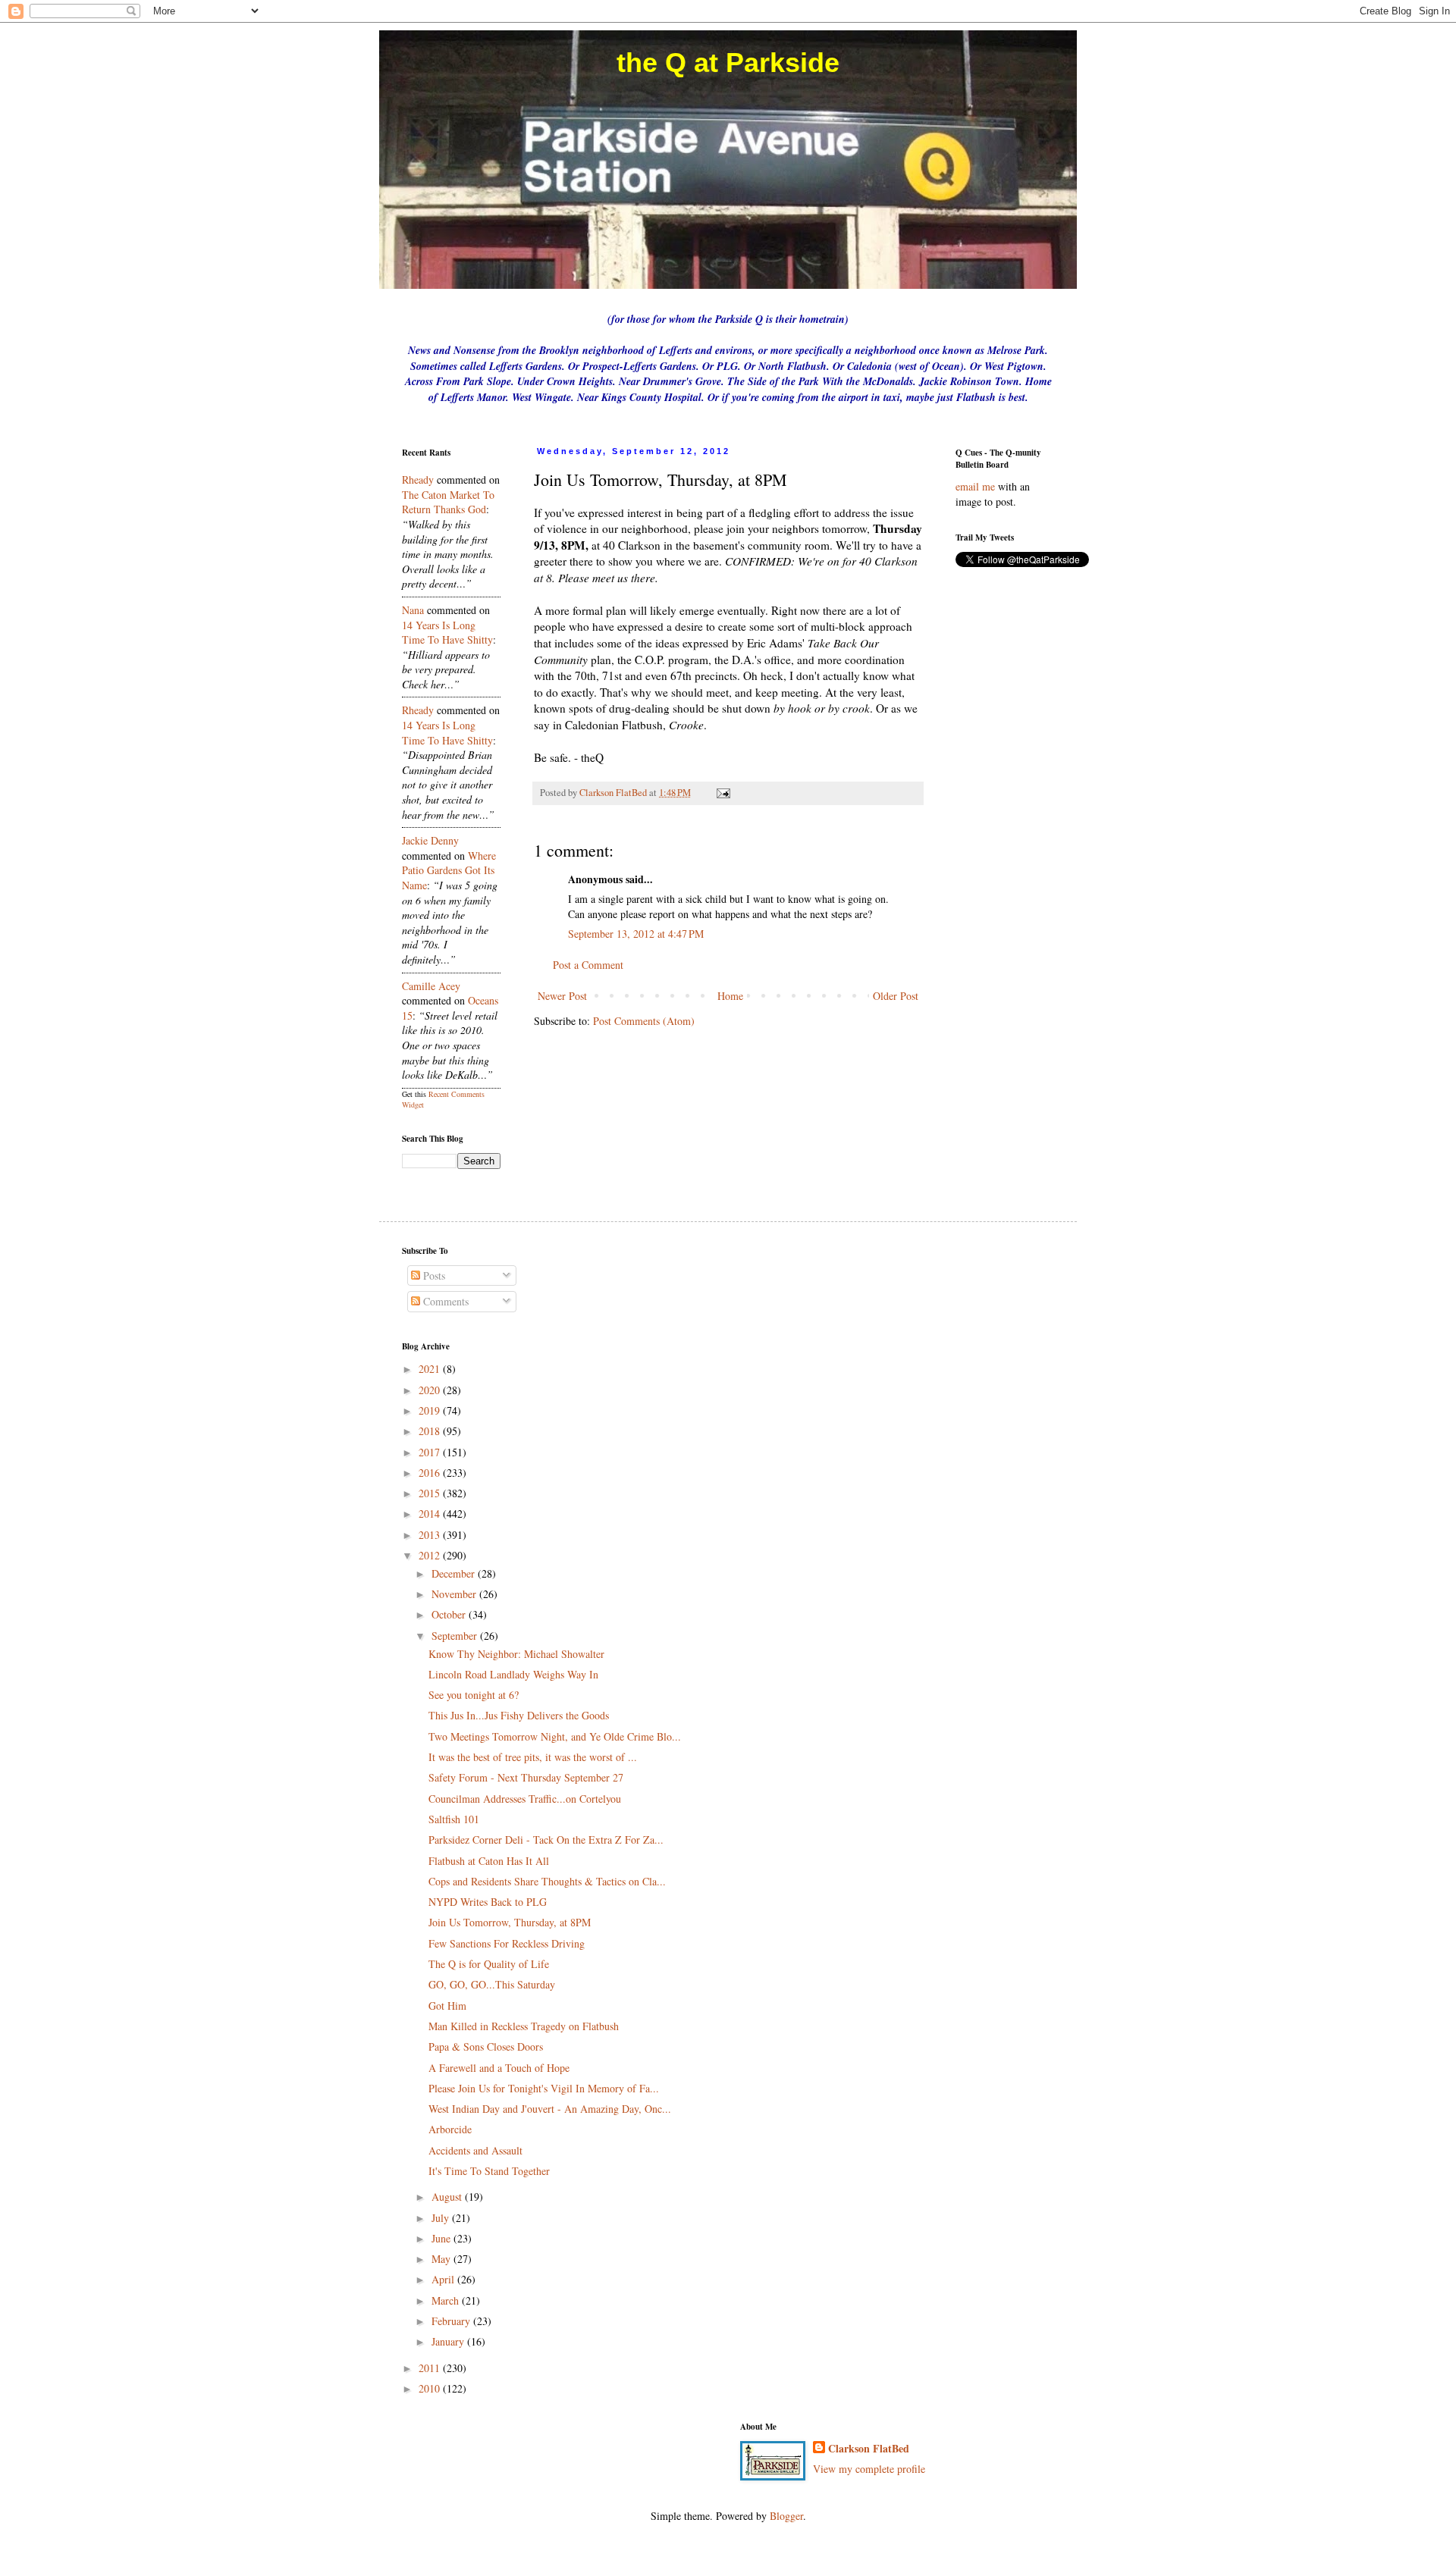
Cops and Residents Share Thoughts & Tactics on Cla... (547, 1881)
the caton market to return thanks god (448, 502)
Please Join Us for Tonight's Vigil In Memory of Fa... (544, 2088)
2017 (431, 1452)
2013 (431, 1535)
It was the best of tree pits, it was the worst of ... (533, 1757)
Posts (433, 1275)
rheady (418, 479)
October (450, 1614)
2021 (431, 1369)
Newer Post (562, 996)
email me (975, 486)
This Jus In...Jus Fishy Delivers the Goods (519, 1715)
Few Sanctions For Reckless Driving (507, 1943)
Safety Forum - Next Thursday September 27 (526, 1777)
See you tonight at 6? (474, 1695)
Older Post (896, 996)
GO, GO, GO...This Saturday (492, 1984)
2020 (431, 1390)
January (449, 2341)
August (448, 2197)
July (442, 2218)
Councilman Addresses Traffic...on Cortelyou (525, 1799)
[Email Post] (722, 793)
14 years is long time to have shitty (447, 633)
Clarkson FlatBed (869, 2449)
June (442, 2238)
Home (730, 996)
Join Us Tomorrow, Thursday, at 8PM (510, 1922)
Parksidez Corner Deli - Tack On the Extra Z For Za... (546, 1840)
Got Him (447, 2006)
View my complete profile (869, 2469)
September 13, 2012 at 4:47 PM (636, 934)
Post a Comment (588, 965)
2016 (431, 1473)
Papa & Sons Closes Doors (486, 2046)
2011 (431, 2368)
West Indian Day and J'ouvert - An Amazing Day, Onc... (550, 2109)
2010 (431, 2388)
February (452, 2321)
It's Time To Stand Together (489, 2171)
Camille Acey (431, 986)
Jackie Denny (430, 840)
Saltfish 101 (454, 1819)
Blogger (786, 2516)
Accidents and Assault (475, 2150)
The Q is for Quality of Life (489, 1964)
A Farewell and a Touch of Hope (499, 2068)
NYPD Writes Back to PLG (488, 1902)
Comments (444, 1301)
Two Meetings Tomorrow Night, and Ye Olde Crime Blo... (555, 1736)
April (444, 2279)
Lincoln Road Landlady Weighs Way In (513, 1674)
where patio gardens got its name (449, 870)
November (455, 1594)
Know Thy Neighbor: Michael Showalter (516, 1654)
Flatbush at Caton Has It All (489, 1861)
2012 (431, 1555)
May (442, 2259)
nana (413, 610)
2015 (431, 1493)
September (456, 1636)
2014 (431, 1514)
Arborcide (450, 2129)
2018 (431, 1431)
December (455, 1573)
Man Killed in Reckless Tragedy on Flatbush (524, 2026)
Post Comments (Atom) (644, 1021)
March (447, 2300)
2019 (431, 1410)
